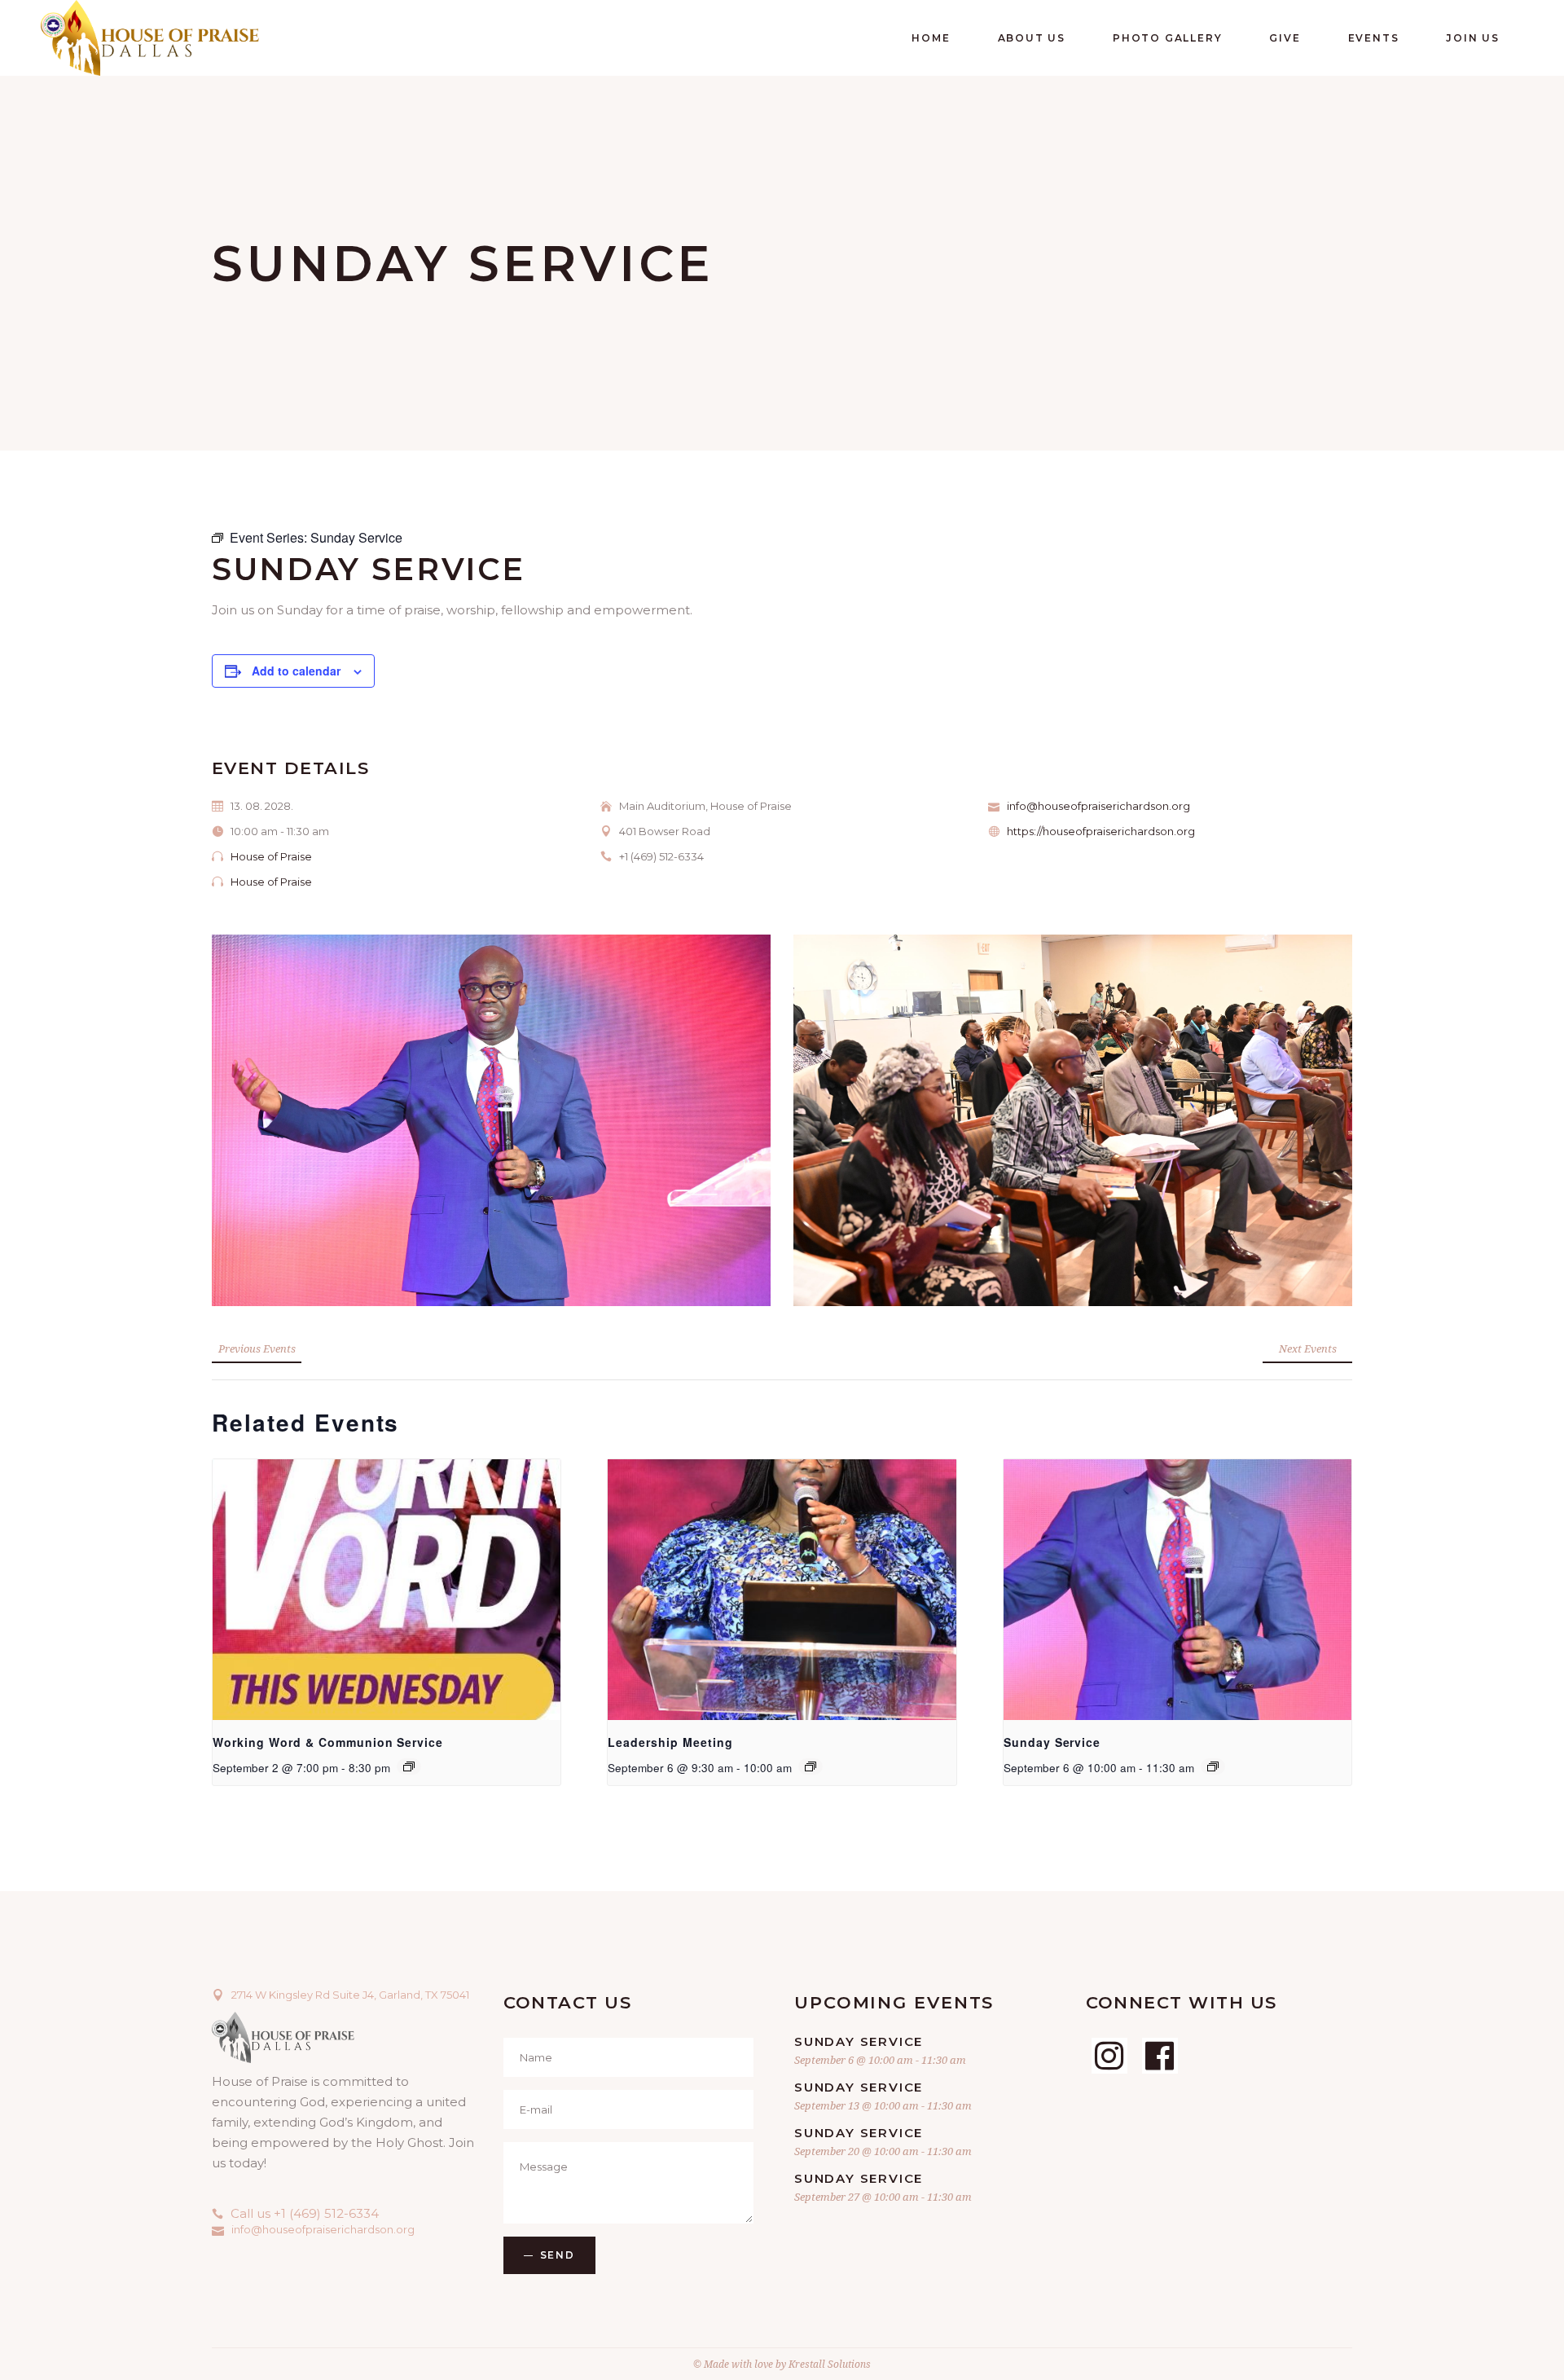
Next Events (1308, 1348)
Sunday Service (1052, 1742)
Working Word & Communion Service (328, 1742)
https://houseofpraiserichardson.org (1101, 831)
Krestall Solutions (830, 2364)
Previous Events (257, 1348)
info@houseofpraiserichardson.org (1098, 806)
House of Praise (271, 856)
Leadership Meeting (670, 1742)
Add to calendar (296, 671)
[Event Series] (409, 1766)
